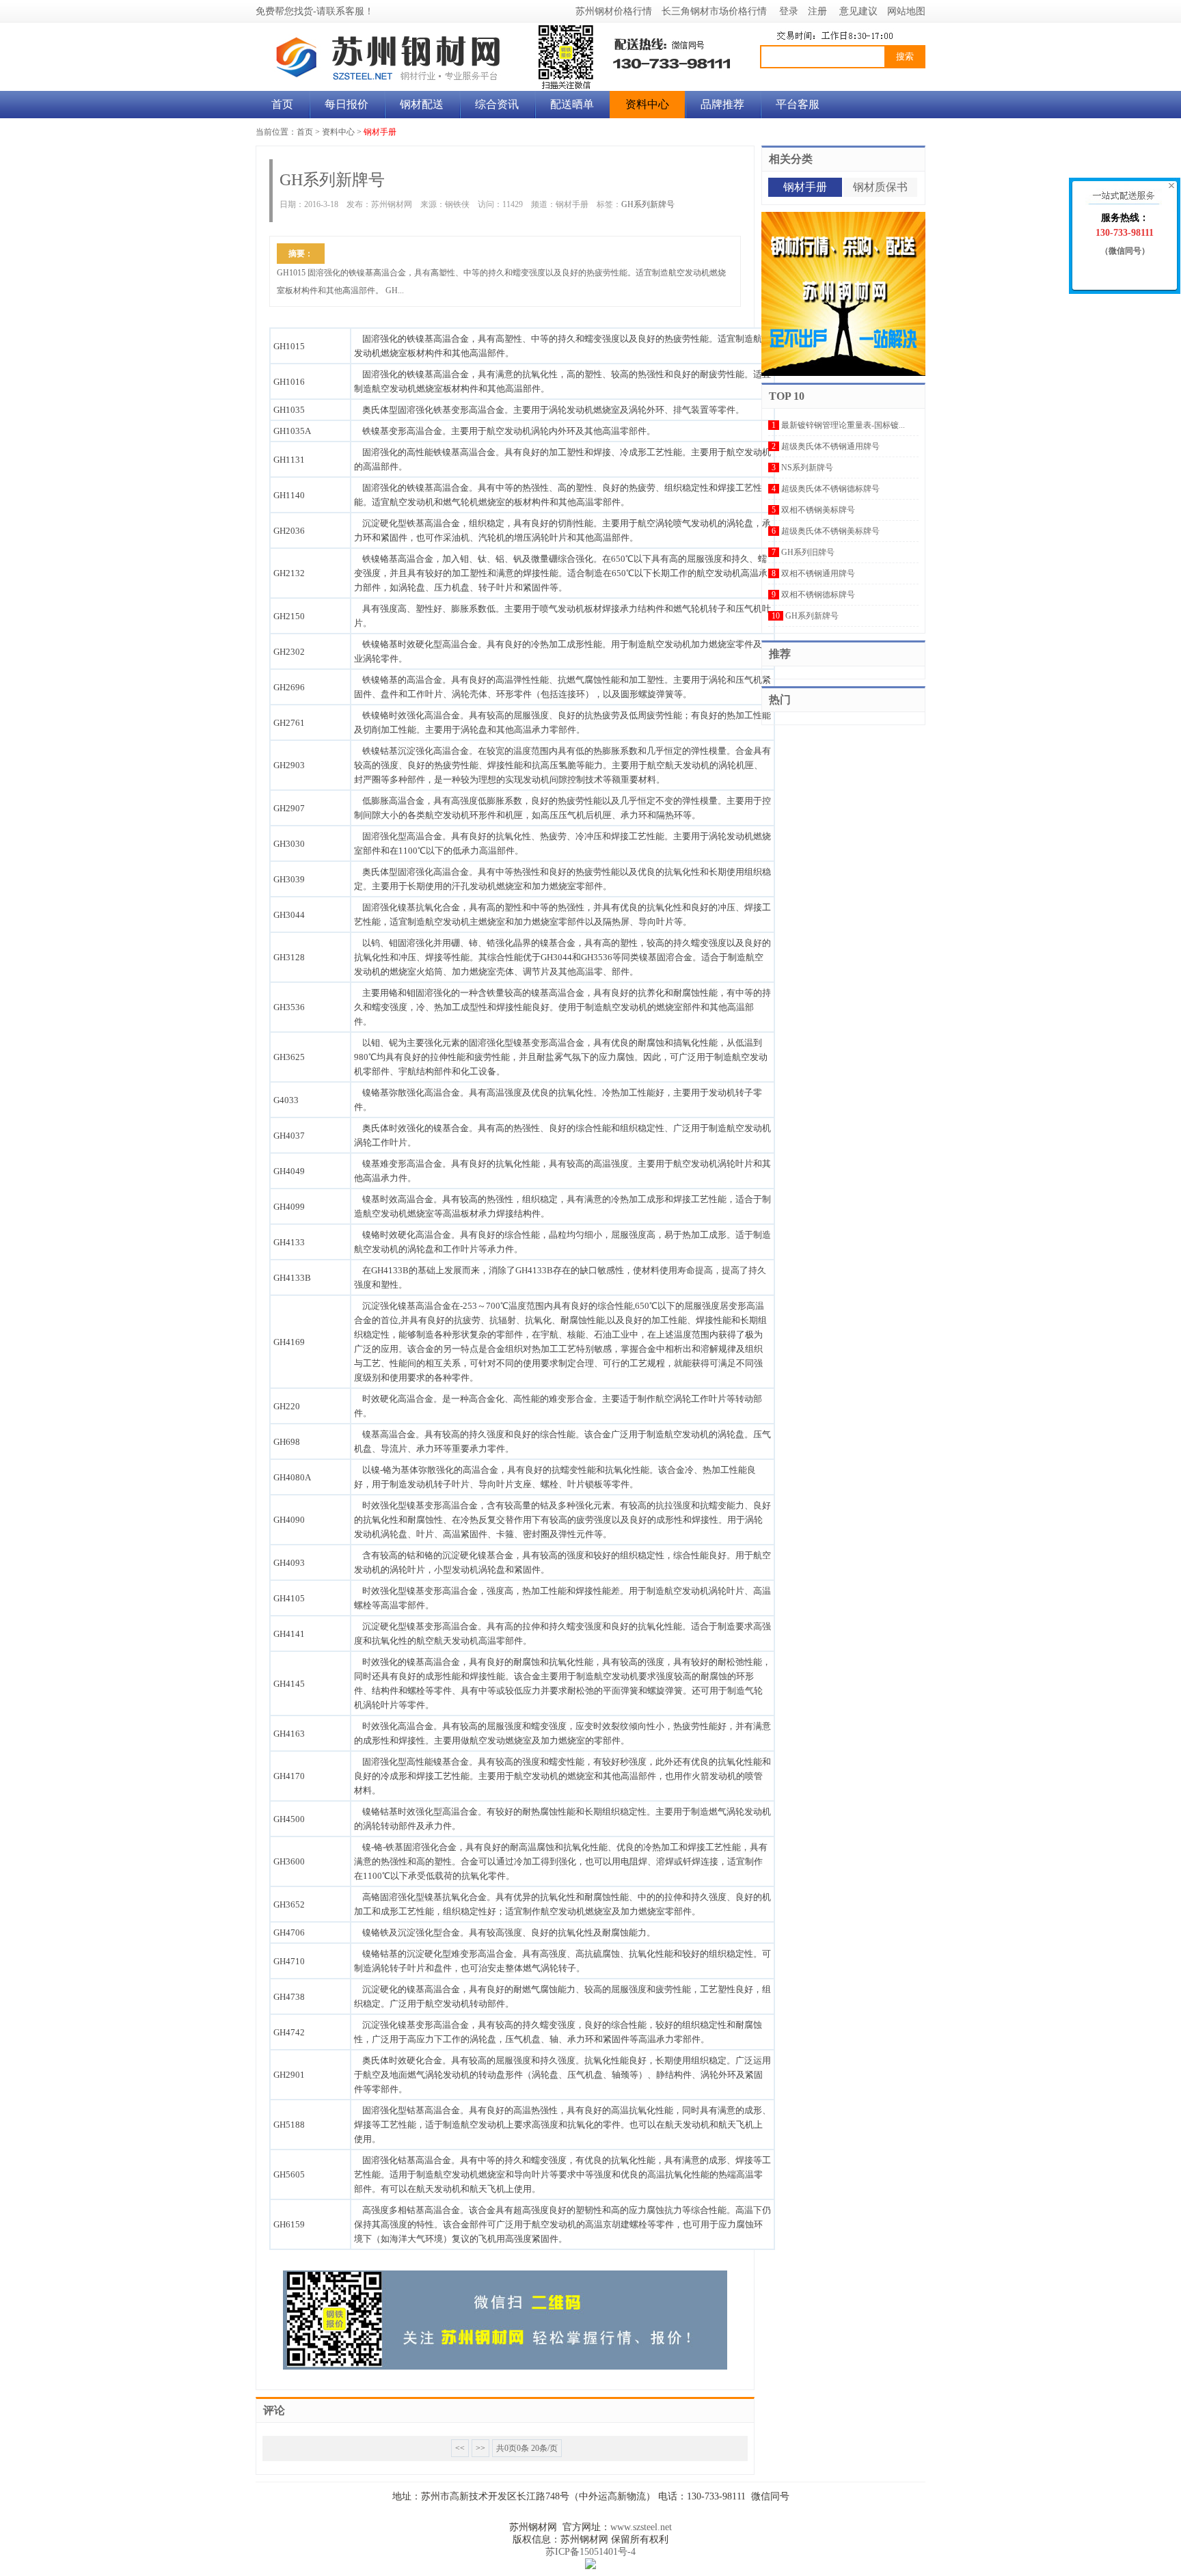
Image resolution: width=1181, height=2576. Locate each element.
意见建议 (858, 11)
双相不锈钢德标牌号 (818, 595)
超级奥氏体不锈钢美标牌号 (830, 531)
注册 (817, 11)
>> (480, 2448)
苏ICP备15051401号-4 (590, 2552)
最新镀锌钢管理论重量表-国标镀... (843, 425)
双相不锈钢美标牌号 (818, 510)
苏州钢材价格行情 (614, 11)
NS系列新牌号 (807, 467)
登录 (789, 11)
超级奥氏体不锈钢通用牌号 (830, 446)
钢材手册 (380, 132)
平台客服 (798, 104)
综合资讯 (497, 104)
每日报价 (347, 104)
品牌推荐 (722, 104)
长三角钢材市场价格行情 (714, 11)
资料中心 (647, 104)
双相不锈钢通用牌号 (818, 573)
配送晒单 (572, 104)
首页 (282, 104)
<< (460, 2448)
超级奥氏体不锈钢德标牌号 (830, 489)
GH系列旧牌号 (808, 552)
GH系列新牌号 (648, 204)
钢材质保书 (880, 187)
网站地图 (906, 11)
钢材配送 (422, 104)
